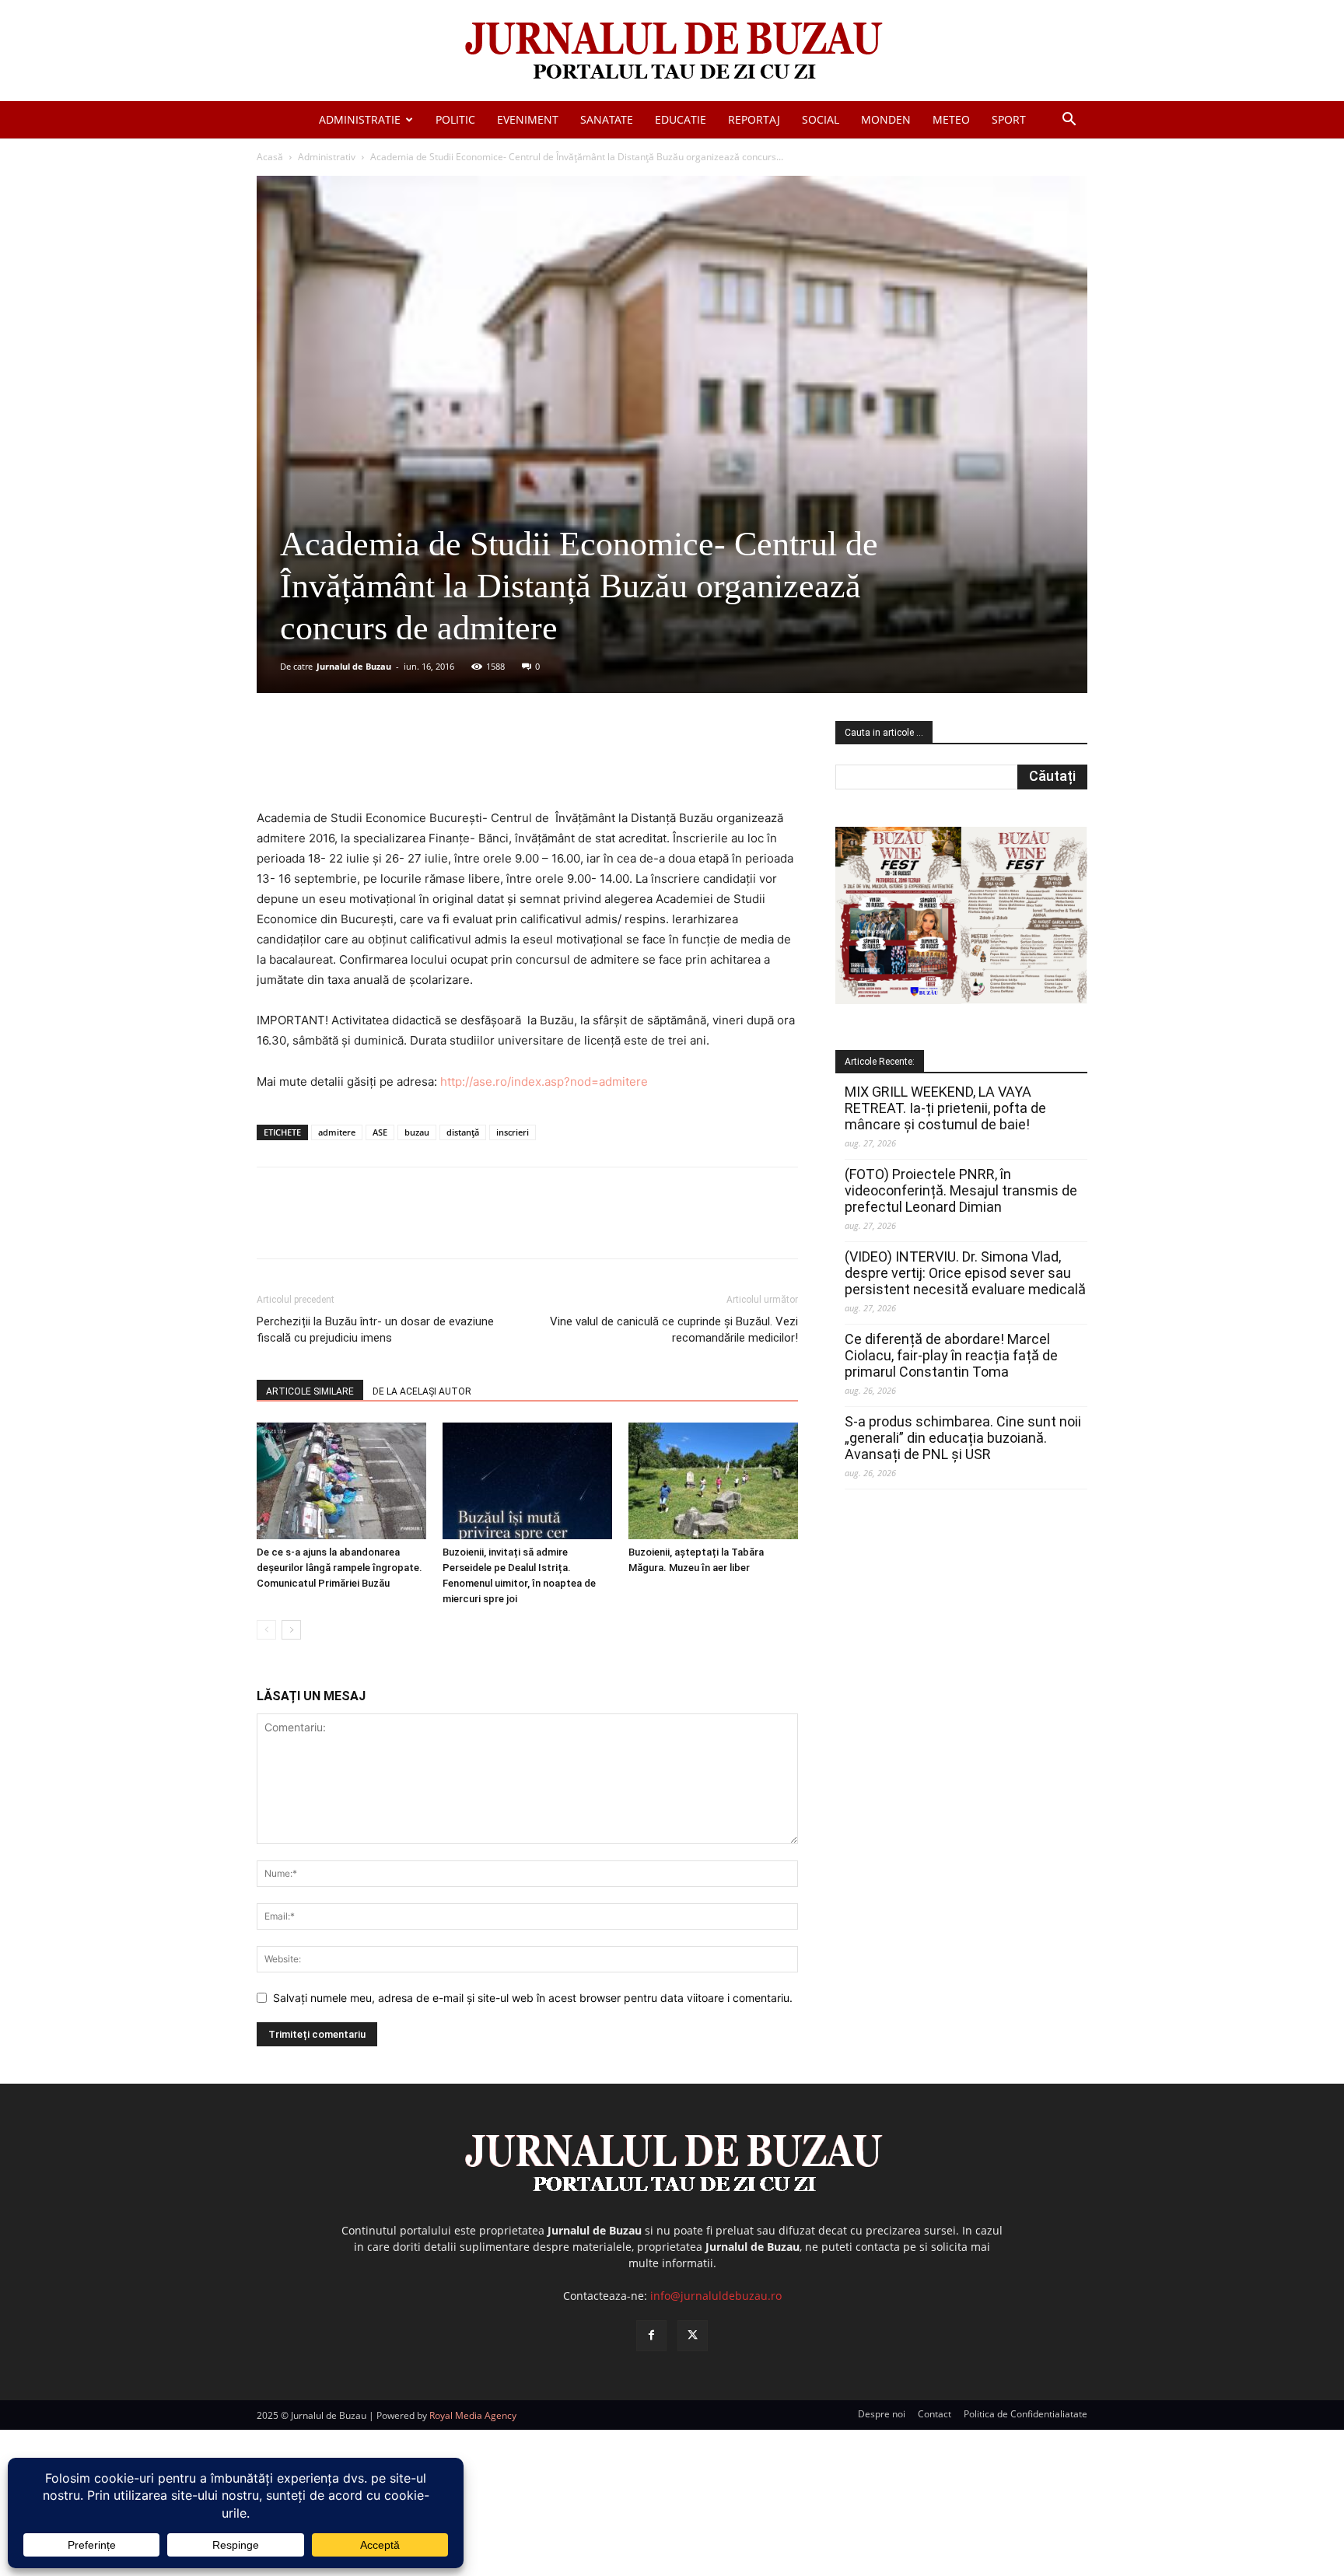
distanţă (463, 1132)
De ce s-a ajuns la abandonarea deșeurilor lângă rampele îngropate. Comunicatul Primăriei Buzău (339, 1568)
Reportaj (754, 119)
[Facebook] (373, 764)
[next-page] (291, 1630)
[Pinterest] (444, 764)
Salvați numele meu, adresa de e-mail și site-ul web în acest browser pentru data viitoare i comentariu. (533, 1998)
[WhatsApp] (480, 764)
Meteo (951, 119)
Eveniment (528, 119)
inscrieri (513, 1132)
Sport (1009, 119)
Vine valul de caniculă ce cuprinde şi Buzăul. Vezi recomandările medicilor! (674, 1330)
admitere (337, 1132)
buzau (417, 1132)
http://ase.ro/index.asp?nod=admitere (544, 1081)
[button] (1069, 121)
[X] (408, 764)
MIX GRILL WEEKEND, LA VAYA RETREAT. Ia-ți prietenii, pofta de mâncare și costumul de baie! (945, 1108)
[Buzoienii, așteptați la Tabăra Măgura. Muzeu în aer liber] (713, 1481)
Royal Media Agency (473, 2415)
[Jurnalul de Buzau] (672, 52)
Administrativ (327, 157)
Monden (886, 119)
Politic (455, 119)
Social (821, 119)
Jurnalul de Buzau (354, 666)
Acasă (270, 157)
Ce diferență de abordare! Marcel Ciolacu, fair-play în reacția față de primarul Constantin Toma (951, 1355)
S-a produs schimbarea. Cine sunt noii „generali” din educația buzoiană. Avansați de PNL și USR (963, 1438)
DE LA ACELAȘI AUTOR (422, 1391)
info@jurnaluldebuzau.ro (716, 2296)
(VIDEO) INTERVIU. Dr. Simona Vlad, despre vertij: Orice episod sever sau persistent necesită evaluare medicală (965, 1273)
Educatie (681, 119)
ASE (380, 1132)
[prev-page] (266, 1630)
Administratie (360, 119)
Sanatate (607, 119)
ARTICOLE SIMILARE (310, 1391)
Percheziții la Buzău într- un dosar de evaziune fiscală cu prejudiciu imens (375, 1330)
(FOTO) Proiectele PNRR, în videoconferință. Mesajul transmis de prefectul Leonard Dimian (961, 1190)
